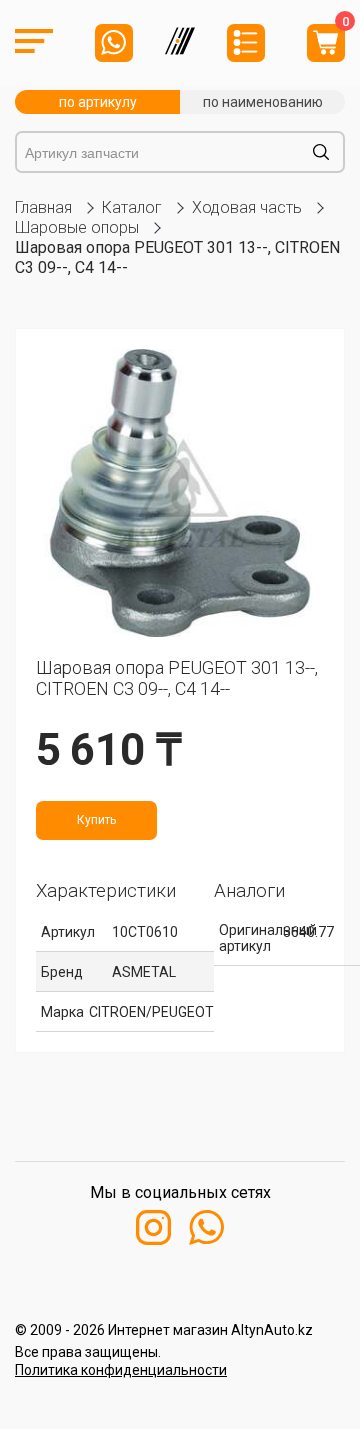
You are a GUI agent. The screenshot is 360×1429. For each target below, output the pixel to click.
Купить (96, 820)
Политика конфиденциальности (121, 1370)
